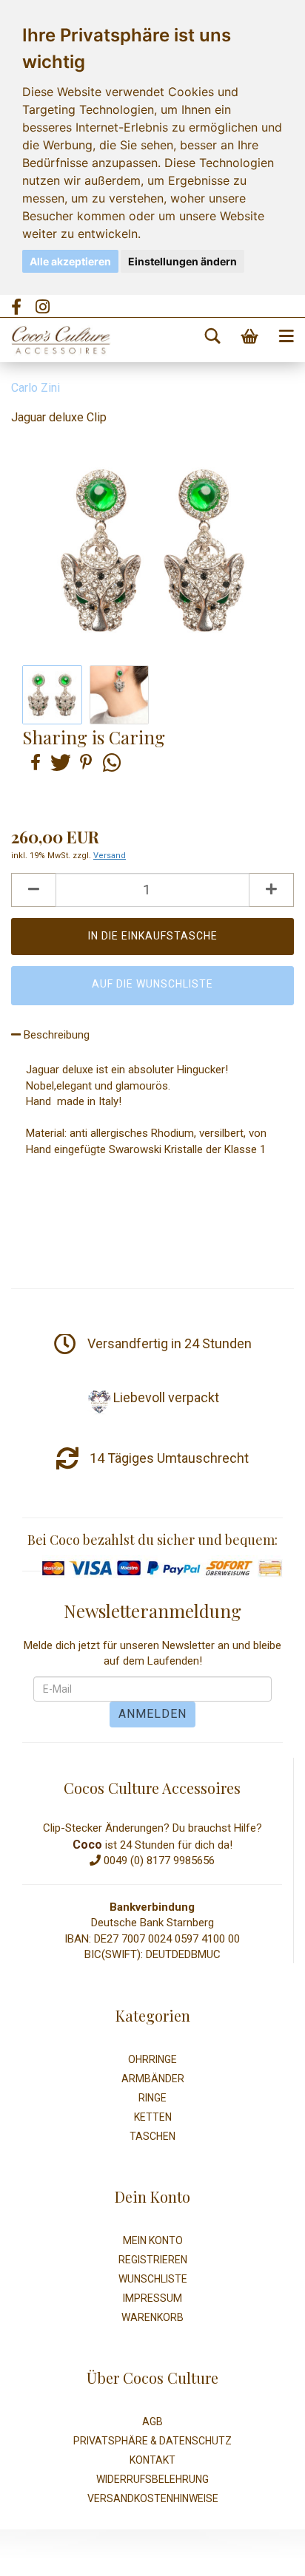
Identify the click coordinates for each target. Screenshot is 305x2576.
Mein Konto (153, 2240)
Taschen (152, 2136)
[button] (33, 762)
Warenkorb (152, 2317)
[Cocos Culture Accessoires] (56, 340)
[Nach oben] (264, 2554)
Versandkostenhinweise (153, 2498)
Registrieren (153, 2260)
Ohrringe (152, 2059)
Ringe (152, 2098)
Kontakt (152, 2460)
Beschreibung (55, 1035)
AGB (152, 2422)
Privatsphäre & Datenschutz (152, 2441)
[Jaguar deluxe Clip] (152, 550)
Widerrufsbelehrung (152, 2479)
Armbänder (153, 2079)
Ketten (153, 2117)
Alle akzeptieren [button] (70, 261)
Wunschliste (153, 2279)
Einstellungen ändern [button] (182, 261)
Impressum (152, 2298)
